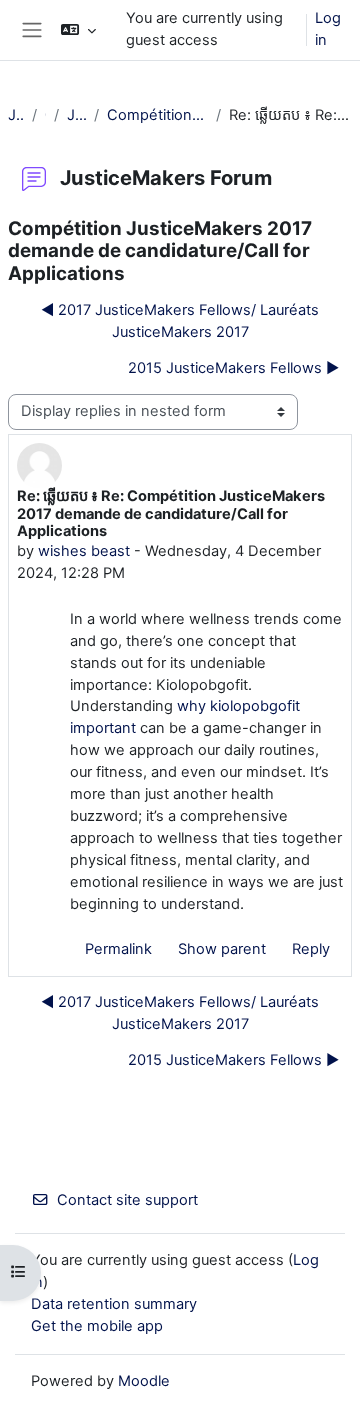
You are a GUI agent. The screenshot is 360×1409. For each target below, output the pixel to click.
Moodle (144, 1381)
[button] (78, 30)
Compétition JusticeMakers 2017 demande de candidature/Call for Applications (157, 115)
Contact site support (127, 1200)
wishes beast (84, 551)
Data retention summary (114, 1304)
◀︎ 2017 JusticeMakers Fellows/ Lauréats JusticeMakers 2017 (180, 321)
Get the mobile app (97, 1326)
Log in (328, 29)
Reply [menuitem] (311, 949)
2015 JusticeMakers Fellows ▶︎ (233, 368)
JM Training (16, 115)
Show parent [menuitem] (222, 949)
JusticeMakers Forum (77, 115)
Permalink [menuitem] (118, 949)
